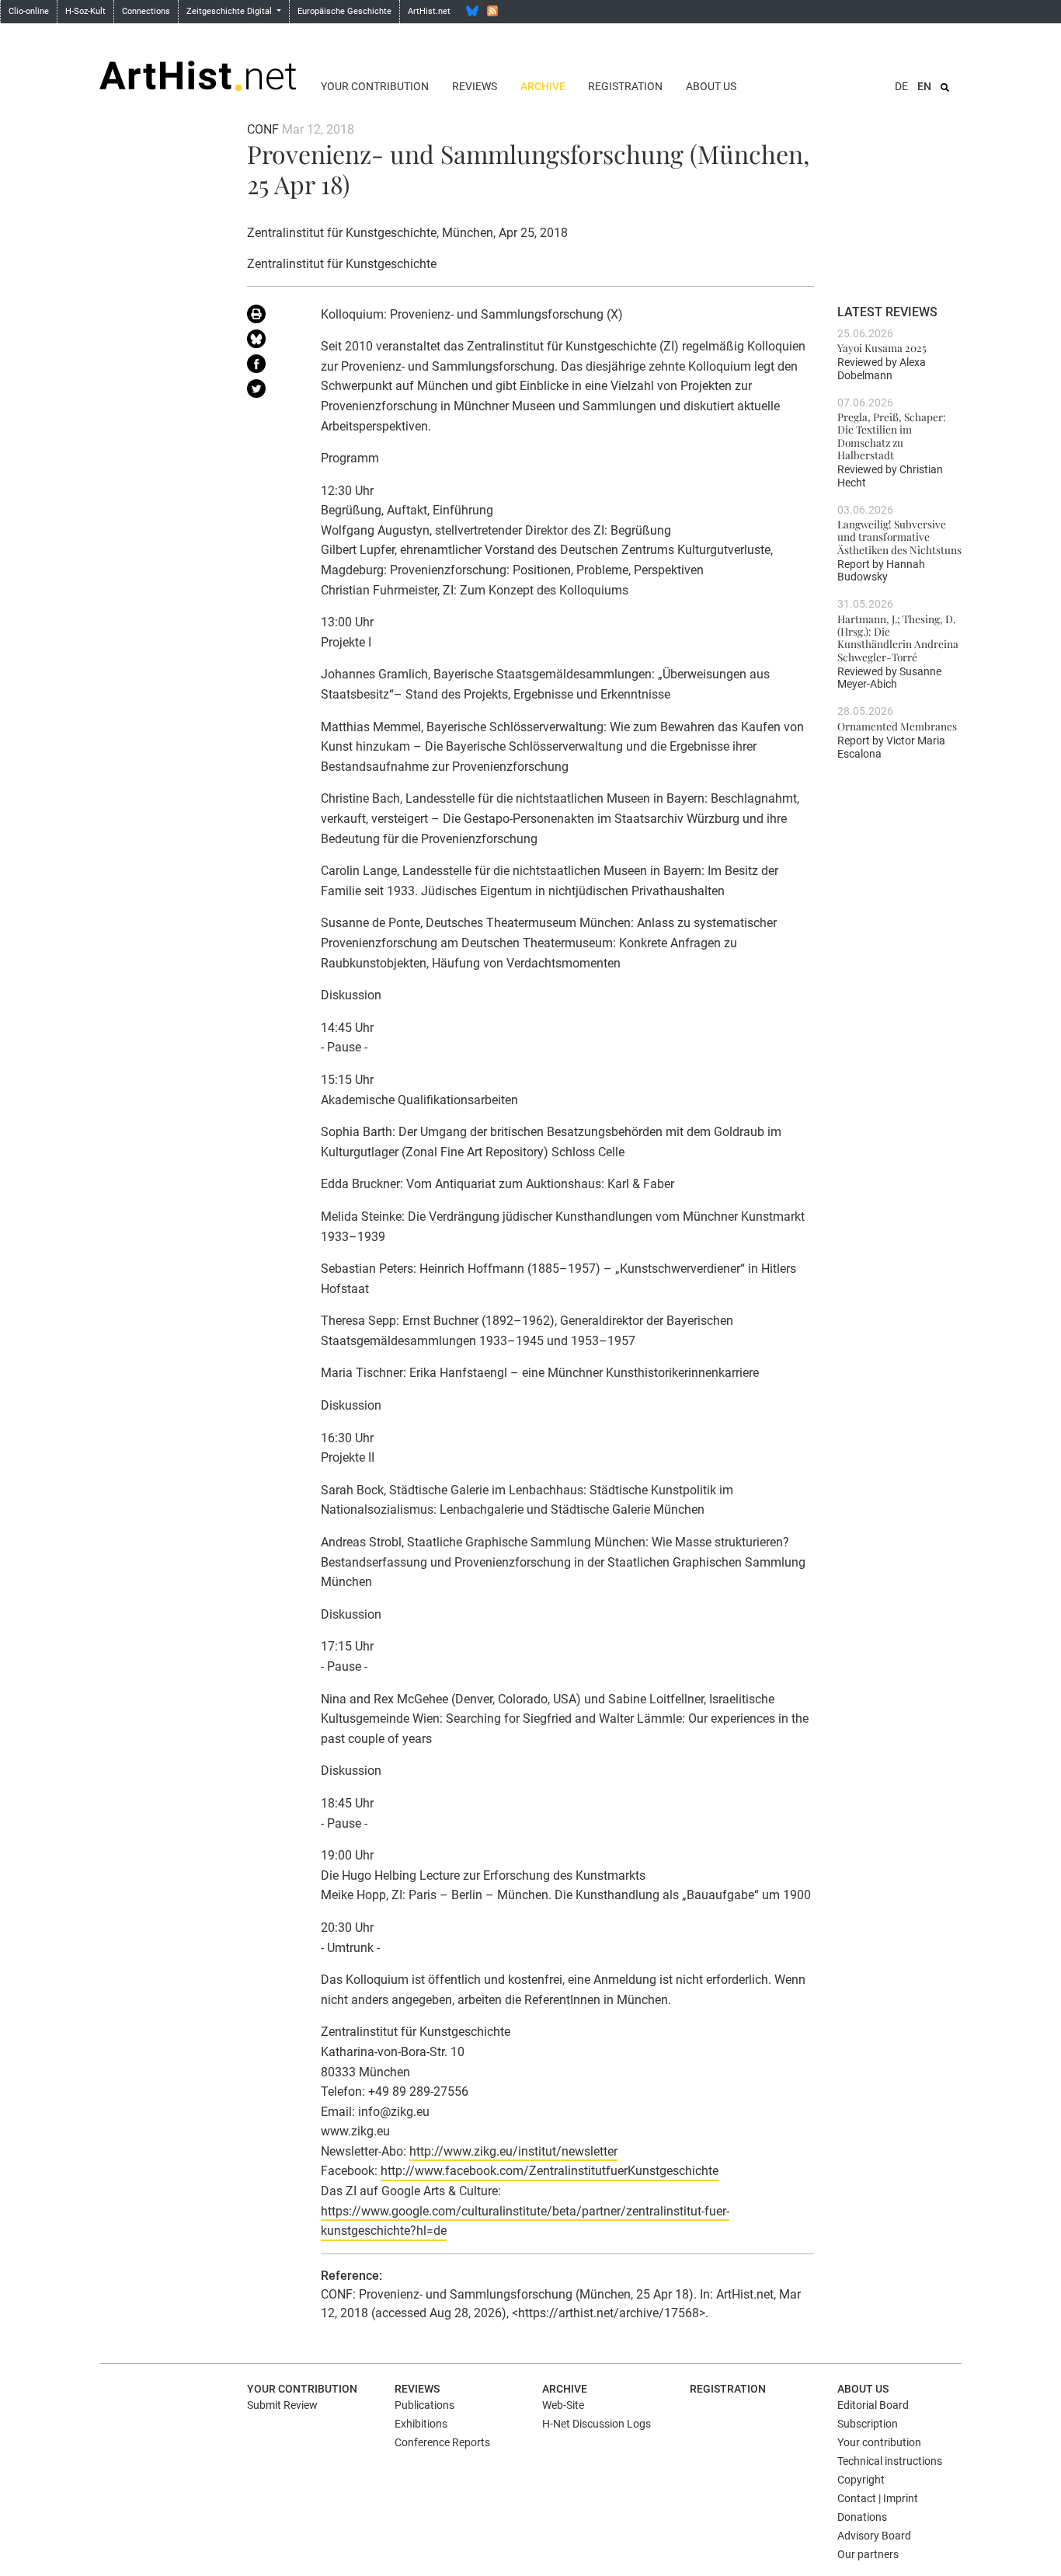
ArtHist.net (429, 11)
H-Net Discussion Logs (597, 2424)
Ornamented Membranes (897, 726)
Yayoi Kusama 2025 (882, 347)
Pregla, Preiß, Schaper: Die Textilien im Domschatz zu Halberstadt (892, 436)
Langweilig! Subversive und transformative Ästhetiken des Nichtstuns (899, 537)
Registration (625, 86)
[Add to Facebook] (272, 367)
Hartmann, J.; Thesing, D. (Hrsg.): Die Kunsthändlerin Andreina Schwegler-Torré (898, 638)
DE (901, 86)
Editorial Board (873, 2405)
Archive (543, 86)
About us (711, 86)
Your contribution (375, 86)
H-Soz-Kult (85, 11)
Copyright (861, 2480)
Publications (424, 2405)
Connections (146, 11)
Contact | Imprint (878, 2498)
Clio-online (29, 11)
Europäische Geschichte (344, 11)
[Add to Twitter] (272, 392)
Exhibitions (421, 2424)
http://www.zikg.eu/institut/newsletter (513, 2151)
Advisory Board (874, 2536)
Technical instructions (890, 2461)
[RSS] (492, 11)
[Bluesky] (472, 11)
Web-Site (563, 2405)
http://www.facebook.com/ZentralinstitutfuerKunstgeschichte (550, 2171)
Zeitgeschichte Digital (230, 11)
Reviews (475, 86)
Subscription (868, 2424)
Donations (862, 2517)
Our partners (868, 2554)
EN (924, 86)
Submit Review (282, 2405)
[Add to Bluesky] (272, 342)
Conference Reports (442, 2442)
